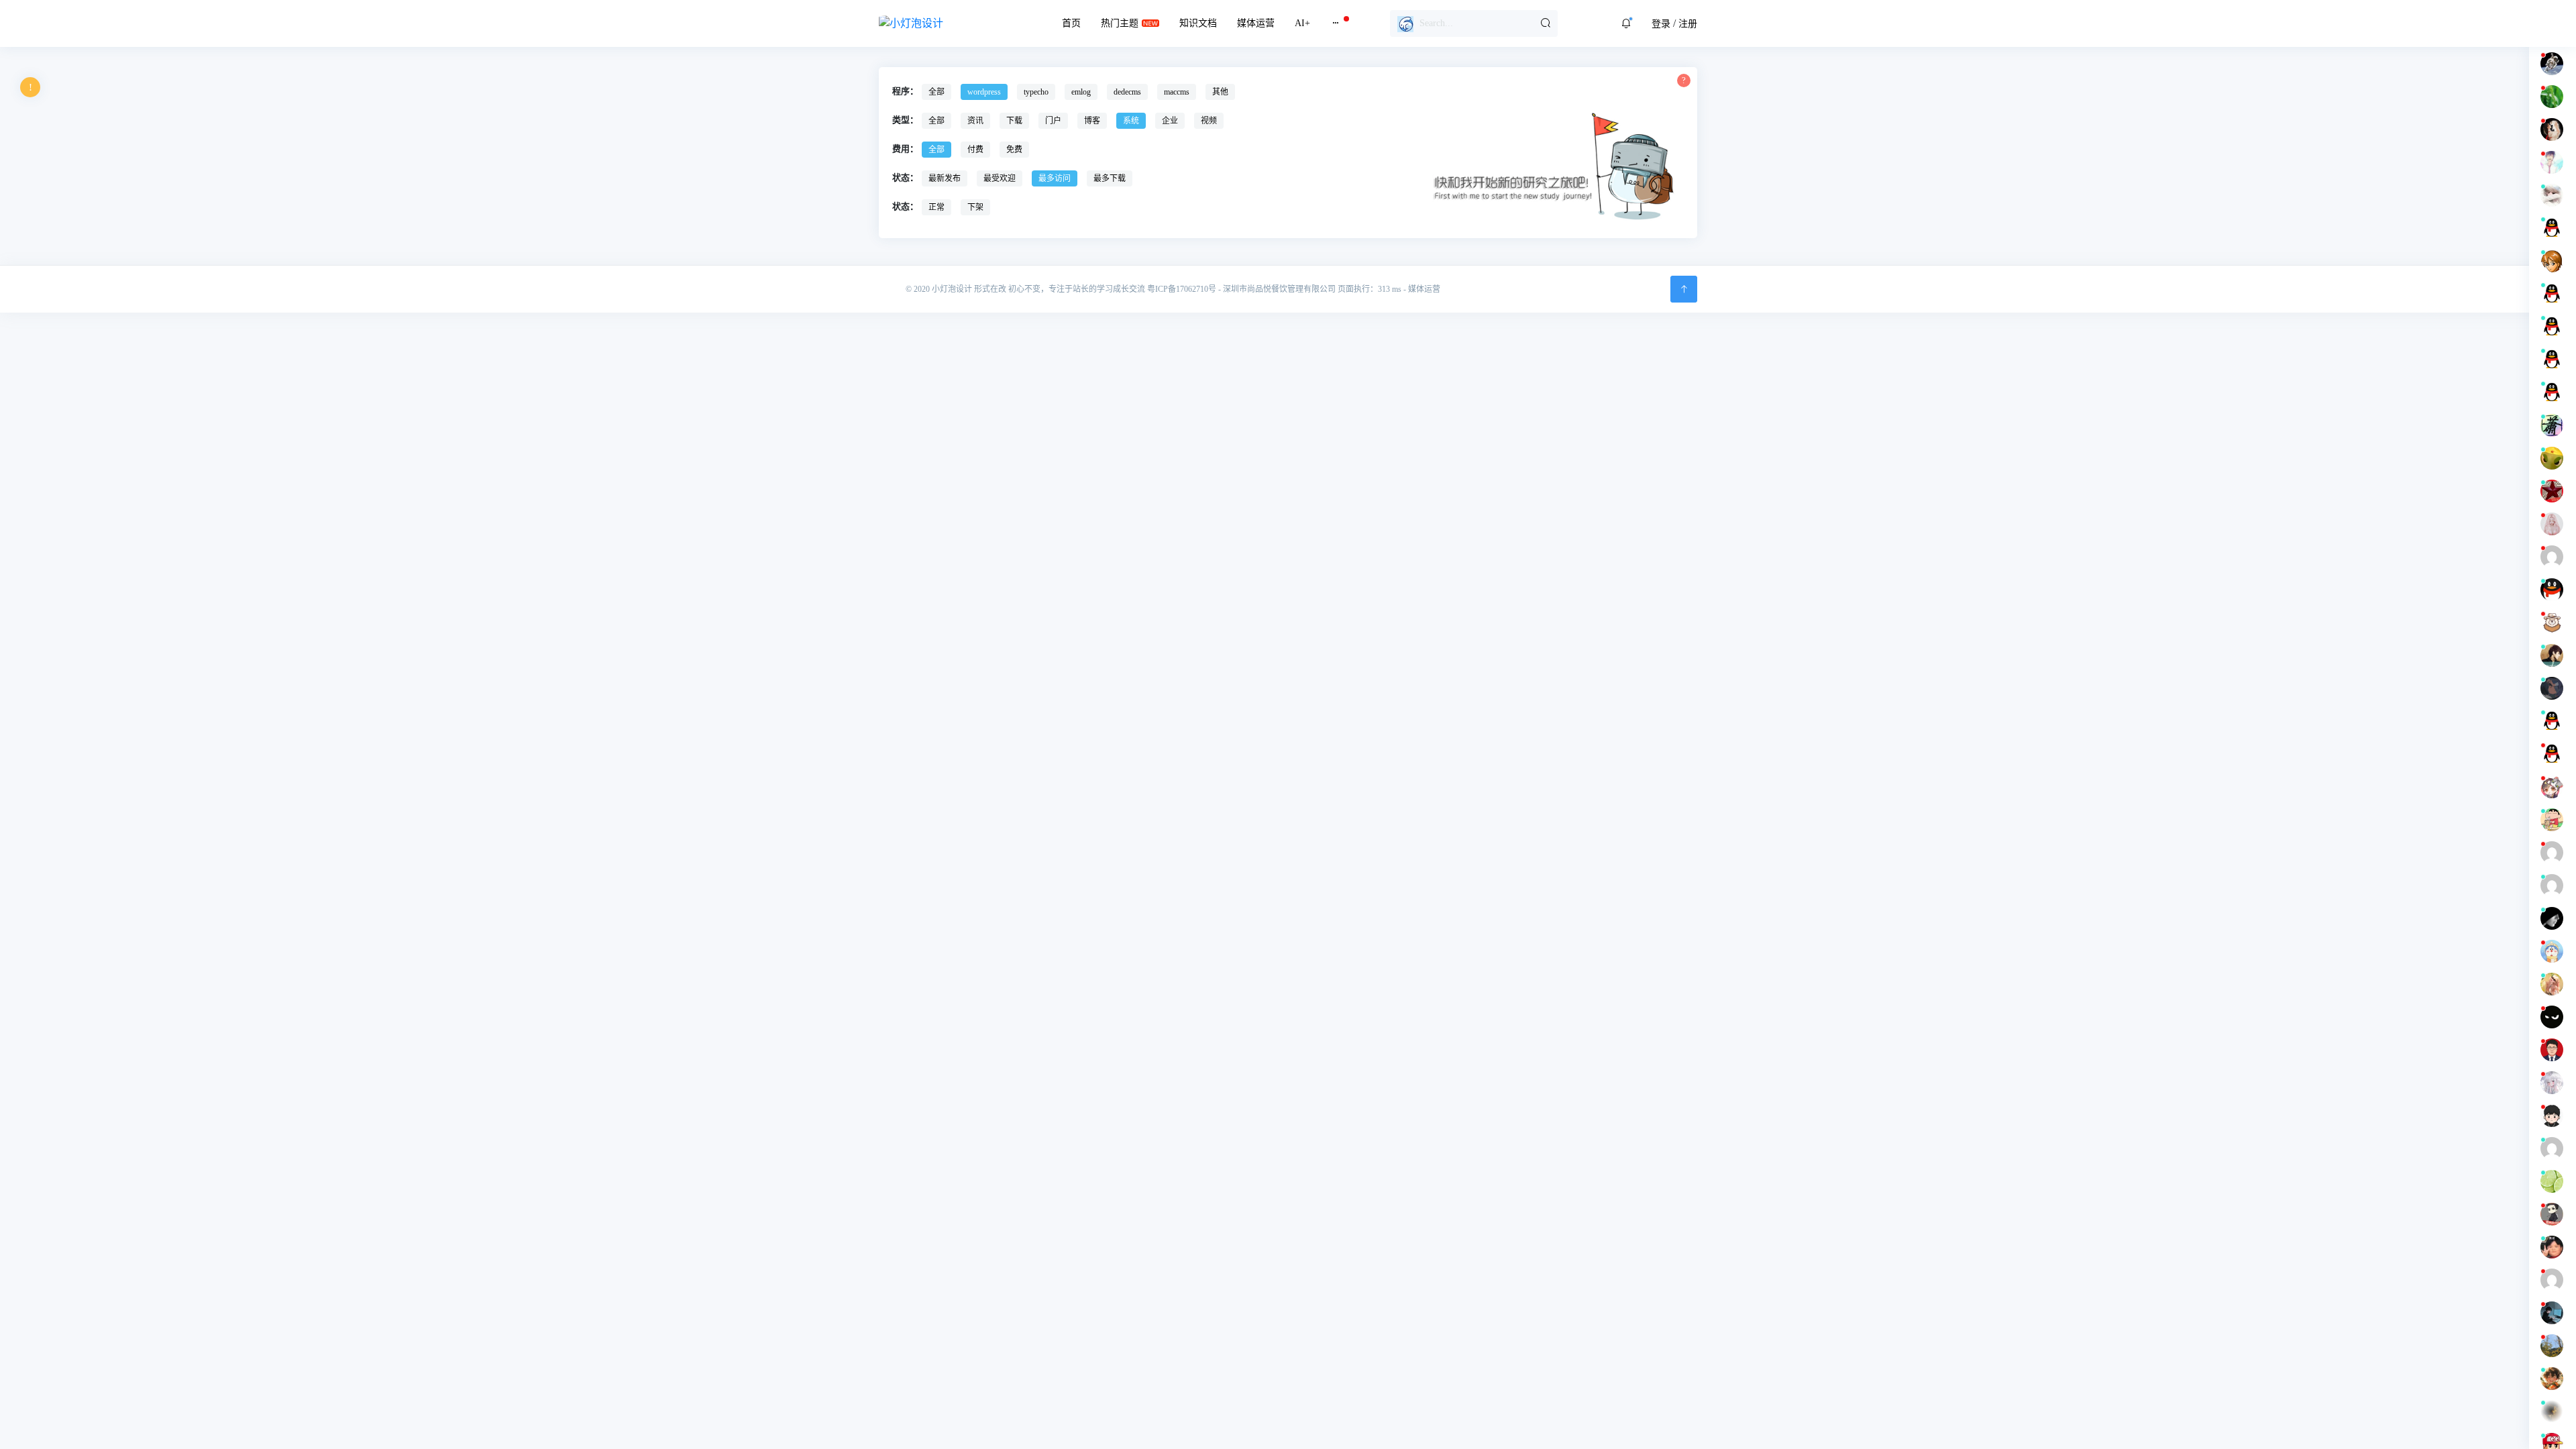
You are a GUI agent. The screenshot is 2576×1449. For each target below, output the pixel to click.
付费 (975, 150)
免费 (1014, 150)
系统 (1131, 121)
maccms (1177, 92)
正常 (936, 207)
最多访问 (1055, 178)
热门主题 (1120, 23)
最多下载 (1110, 178)
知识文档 (1198, 23)
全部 (936, 92)
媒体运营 (1256, 23)
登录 (1661, 24)
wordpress (984, 92)
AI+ (1302, 23)
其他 (1220, 92)
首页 (1071, 23)
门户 (1053, 121)
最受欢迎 (1000, 178)
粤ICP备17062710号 (1182, 289)
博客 (1092, 121)
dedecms (1127, 92)
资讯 (975, 121)
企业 (1170, 121)
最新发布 (945, 178)
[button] (1626, 23)
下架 (975, 207)
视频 (1209, 121)
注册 (1688, 24)
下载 (1014, 121)
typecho (1036, 92)
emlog (1081, 92)
